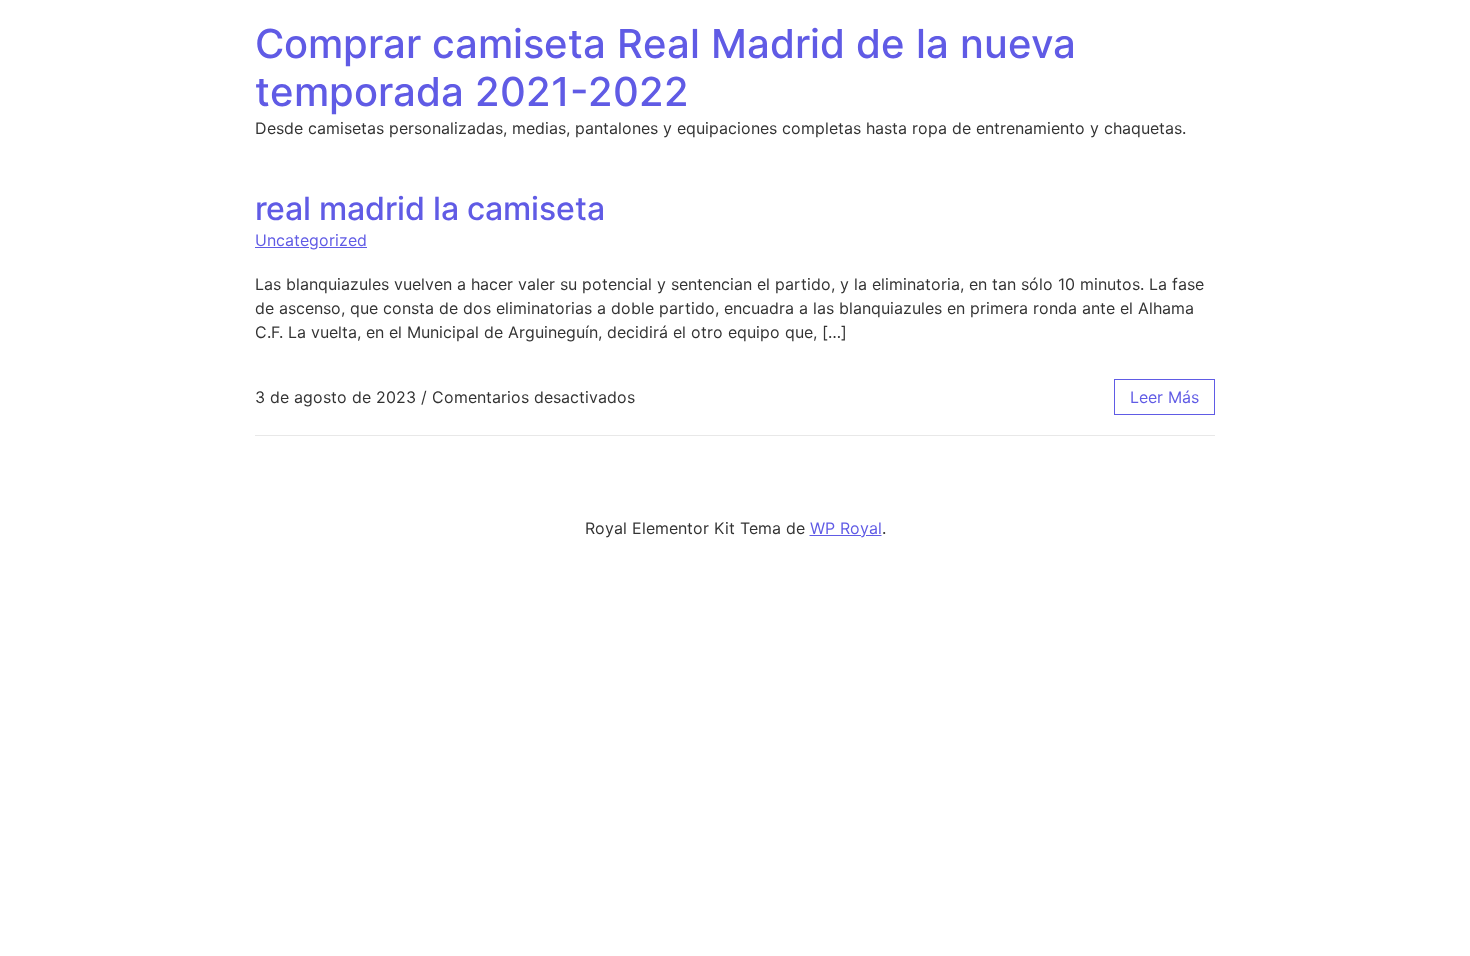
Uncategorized (311, 240)
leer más (1164, 397)
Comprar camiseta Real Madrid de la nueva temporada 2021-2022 (665, 67)
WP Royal (846, 528)
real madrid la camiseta (430, 208)
